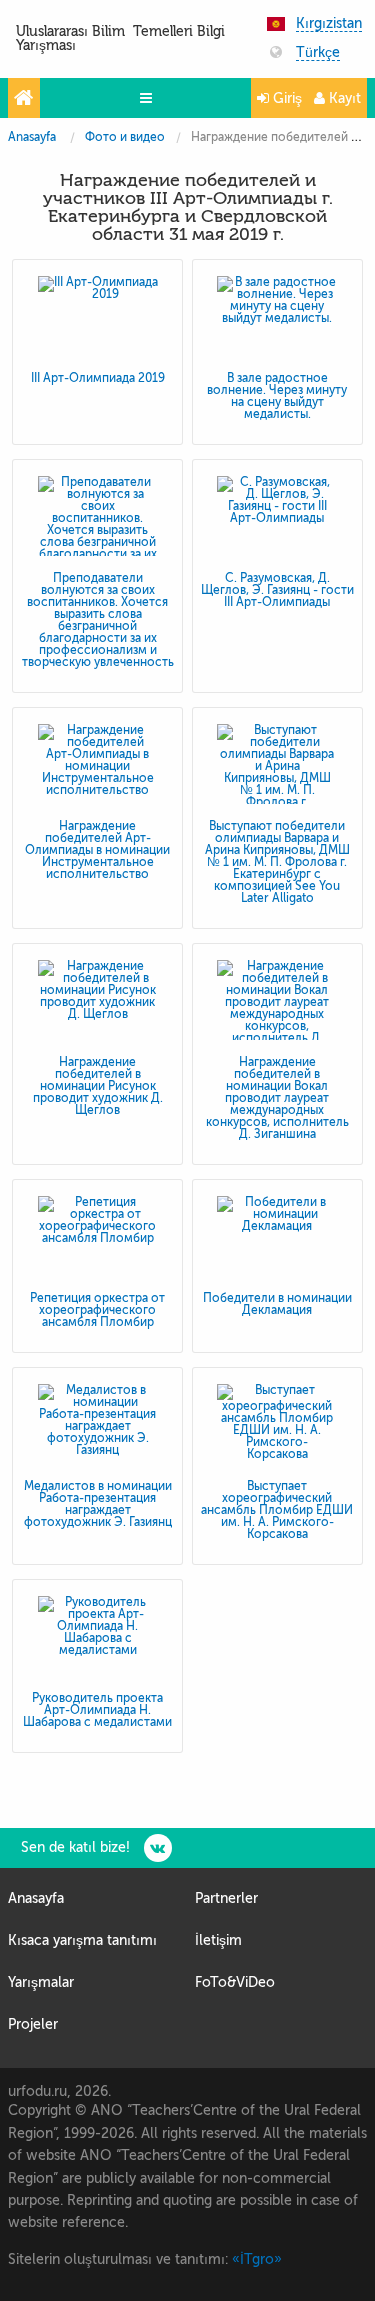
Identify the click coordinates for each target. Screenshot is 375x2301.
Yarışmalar (41, 1982)
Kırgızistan (329, 24)
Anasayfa (32, 137)
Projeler (33, 2024)
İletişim (218, 1940)
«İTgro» (257, 2259)
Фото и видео (125, 137)
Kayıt (343, 98)
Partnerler (226, 1898)
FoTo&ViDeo (235, 1982)
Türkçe (318, 53)
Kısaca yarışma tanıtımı (82, 1940)
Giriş (285, 98)
